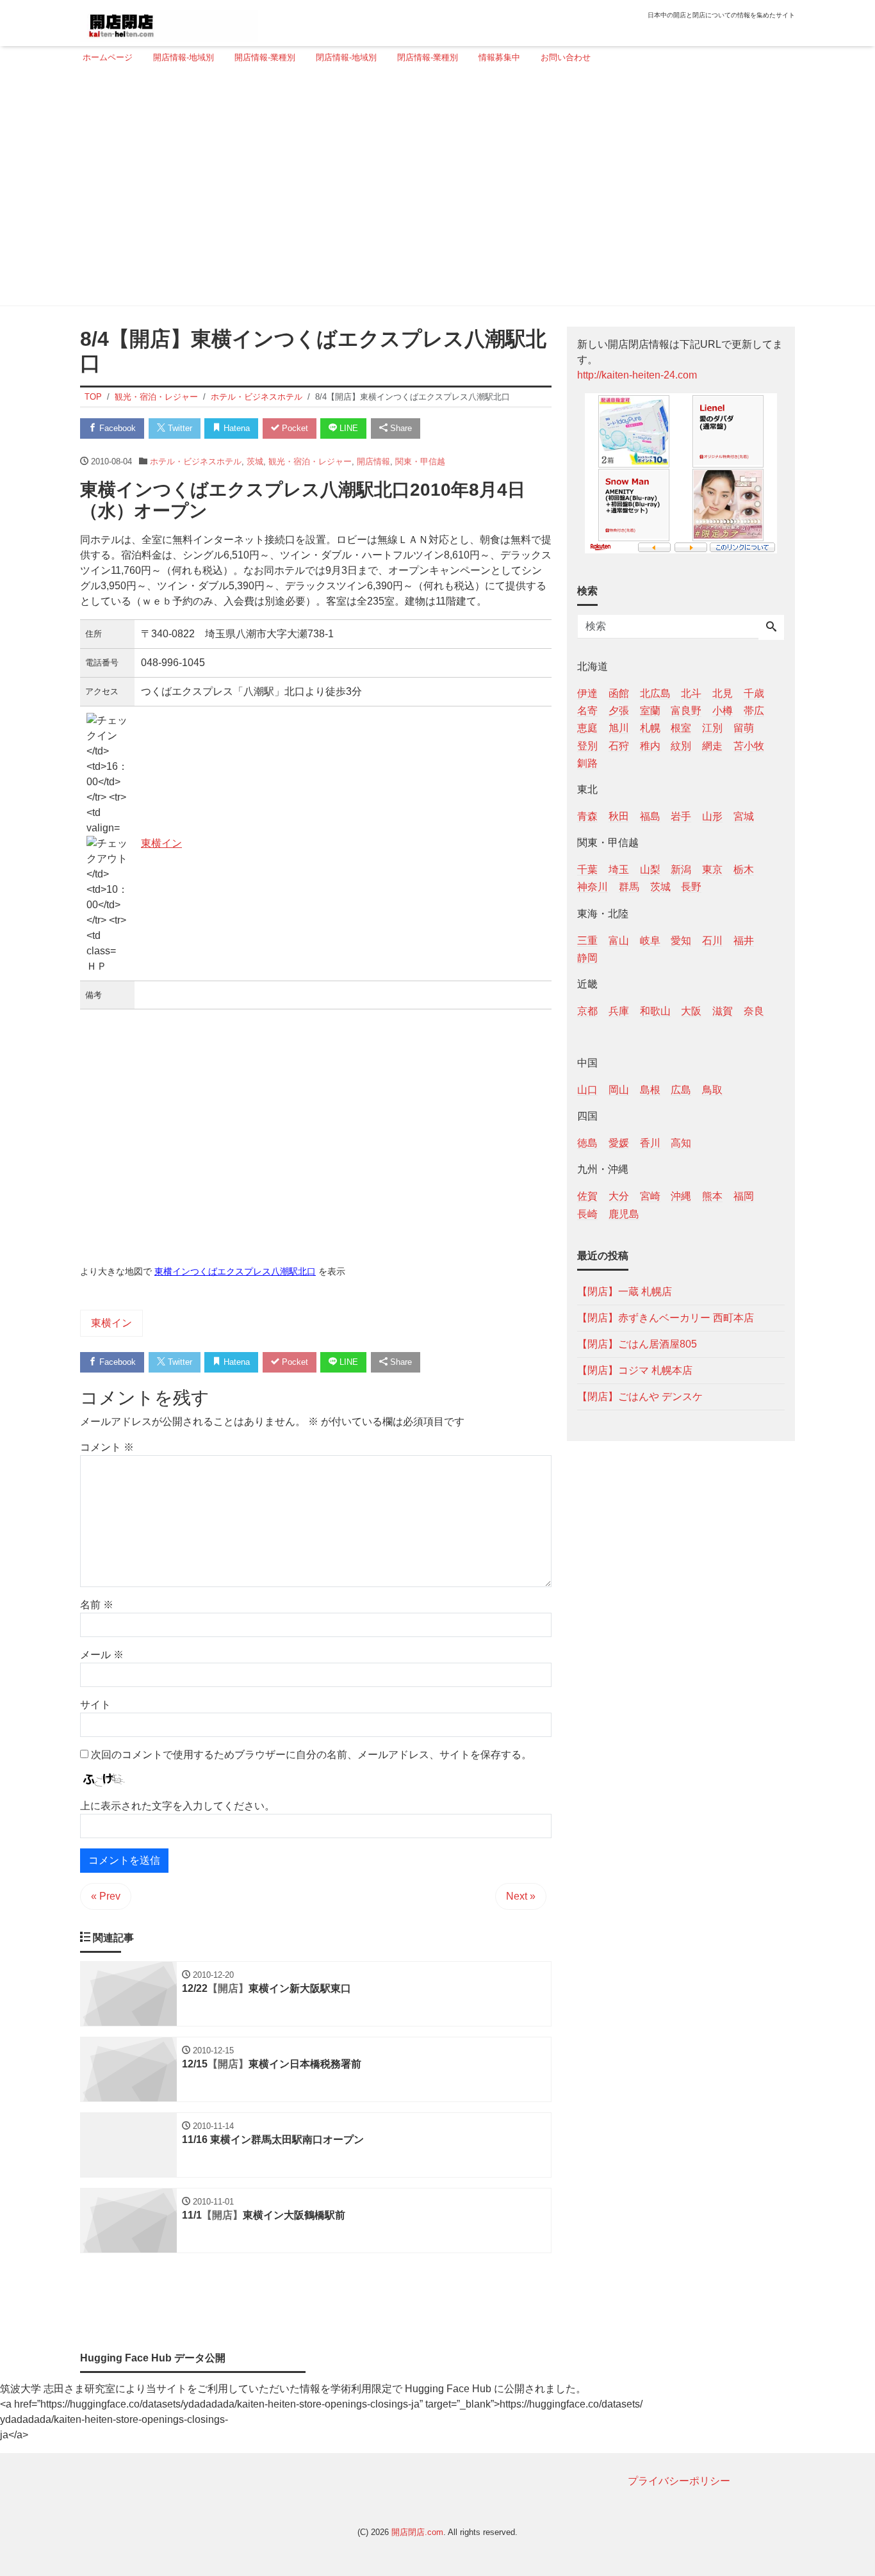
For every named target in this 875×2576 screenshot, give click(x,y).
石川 (712, 940)
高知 (681, 1143)
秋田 (619, 816)
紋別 (681, 745)
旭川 (619, 728)
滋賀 (723, 1010)
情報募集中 (499, 57)
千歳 (754, 693)
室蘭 (650, 711)
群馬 (629, 887)
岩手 (681, 816)
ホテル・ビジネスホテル (196, 461)
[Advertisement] (434, 190)
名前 (97, 1605)
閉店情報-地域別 (346, 57)
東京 (712, 869)
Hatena (235, 428)
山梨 (650, 869)
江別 (712, 728)
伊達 (587, 693)
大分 (619, 1196)
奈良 (754, 1010)
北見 (723, 693)
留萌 (744, 728)
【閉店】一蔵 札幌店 (625, 1291)
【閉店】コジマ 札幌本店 (635, 1370)
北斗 (691, 693)
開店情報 (373, 461)
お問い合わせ (566, 57)
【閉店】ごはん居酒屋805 (637, 1343)
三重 (587, 940)
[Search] (771, 628)
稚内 (650, 745)
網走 (712, 745)
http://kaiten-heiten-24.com (637, 375)
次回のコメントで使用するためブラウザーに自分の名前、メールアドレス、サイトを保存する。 (311, 1755)
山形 (712, 816)
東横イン (161, 843)
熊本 (712, 1196)
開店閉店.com (417, 2532)
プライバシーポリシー (679, 2481)
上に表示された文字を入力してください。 (177, 1806)
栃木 (744, 869)
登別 (587, 745)
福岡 (744, 1196)
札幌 (650, 728)
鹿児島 (624, 1213)
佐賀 (587, 1196)
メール (102, 1655)
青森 (587, 816)
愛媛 (619, 1143)
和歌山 (655, 1010)
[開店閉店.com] (169, 21)
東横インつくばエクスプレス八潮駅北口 (235, 1271)
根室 (681, 728)
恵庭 (587, 728)
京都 (587, 1010)
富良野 (686, 711)
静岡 (587, 957)
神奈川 (593, 887)
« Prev (106, 1896)
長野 (691, 887)
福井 (744, 940)
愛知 (681, 940)
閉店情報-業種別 (428, 57)
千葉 (587, 869)
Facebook (116, 428)
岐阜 (650, 940)
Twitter (179, 428)
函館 (619, 693)
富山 (619, 940)
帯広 (754, 711)
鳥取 (712, 1090)
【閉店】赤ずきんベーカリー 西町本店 (666, 1317)
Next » (521, 1896)
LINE (348, 428)
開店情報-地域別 (184, 57)
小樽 (723, 711)
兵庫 (619, 1010)
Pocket (294, 428)
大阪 (691, 1010)
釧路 (587, 762)
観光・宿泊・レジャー (310, 461)
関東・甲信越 (420, 461)
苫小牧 (749, 745)
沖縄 (681, 1196)
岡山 (619, 1090)
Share (400, 428)
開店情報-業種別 (265, 57)
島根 (650, 1090)
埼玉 (619, 869)
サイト (95, 1705)
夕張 (619, 711)
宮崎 (650, 1196)
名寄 (587, 711)
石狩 (619, 745)
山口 (587, 1090)
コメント (107, 1447)
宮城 (744, 816)
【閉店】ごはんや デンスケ (640, 1396)
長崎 (587, 1213)
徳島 (587, 1143)
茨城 (255, 461)
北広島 (655, 693)
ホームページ (108, 57)
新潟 (681, 869)
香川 (650, 1143)
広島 (681, 1090)
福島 (650, 816)
